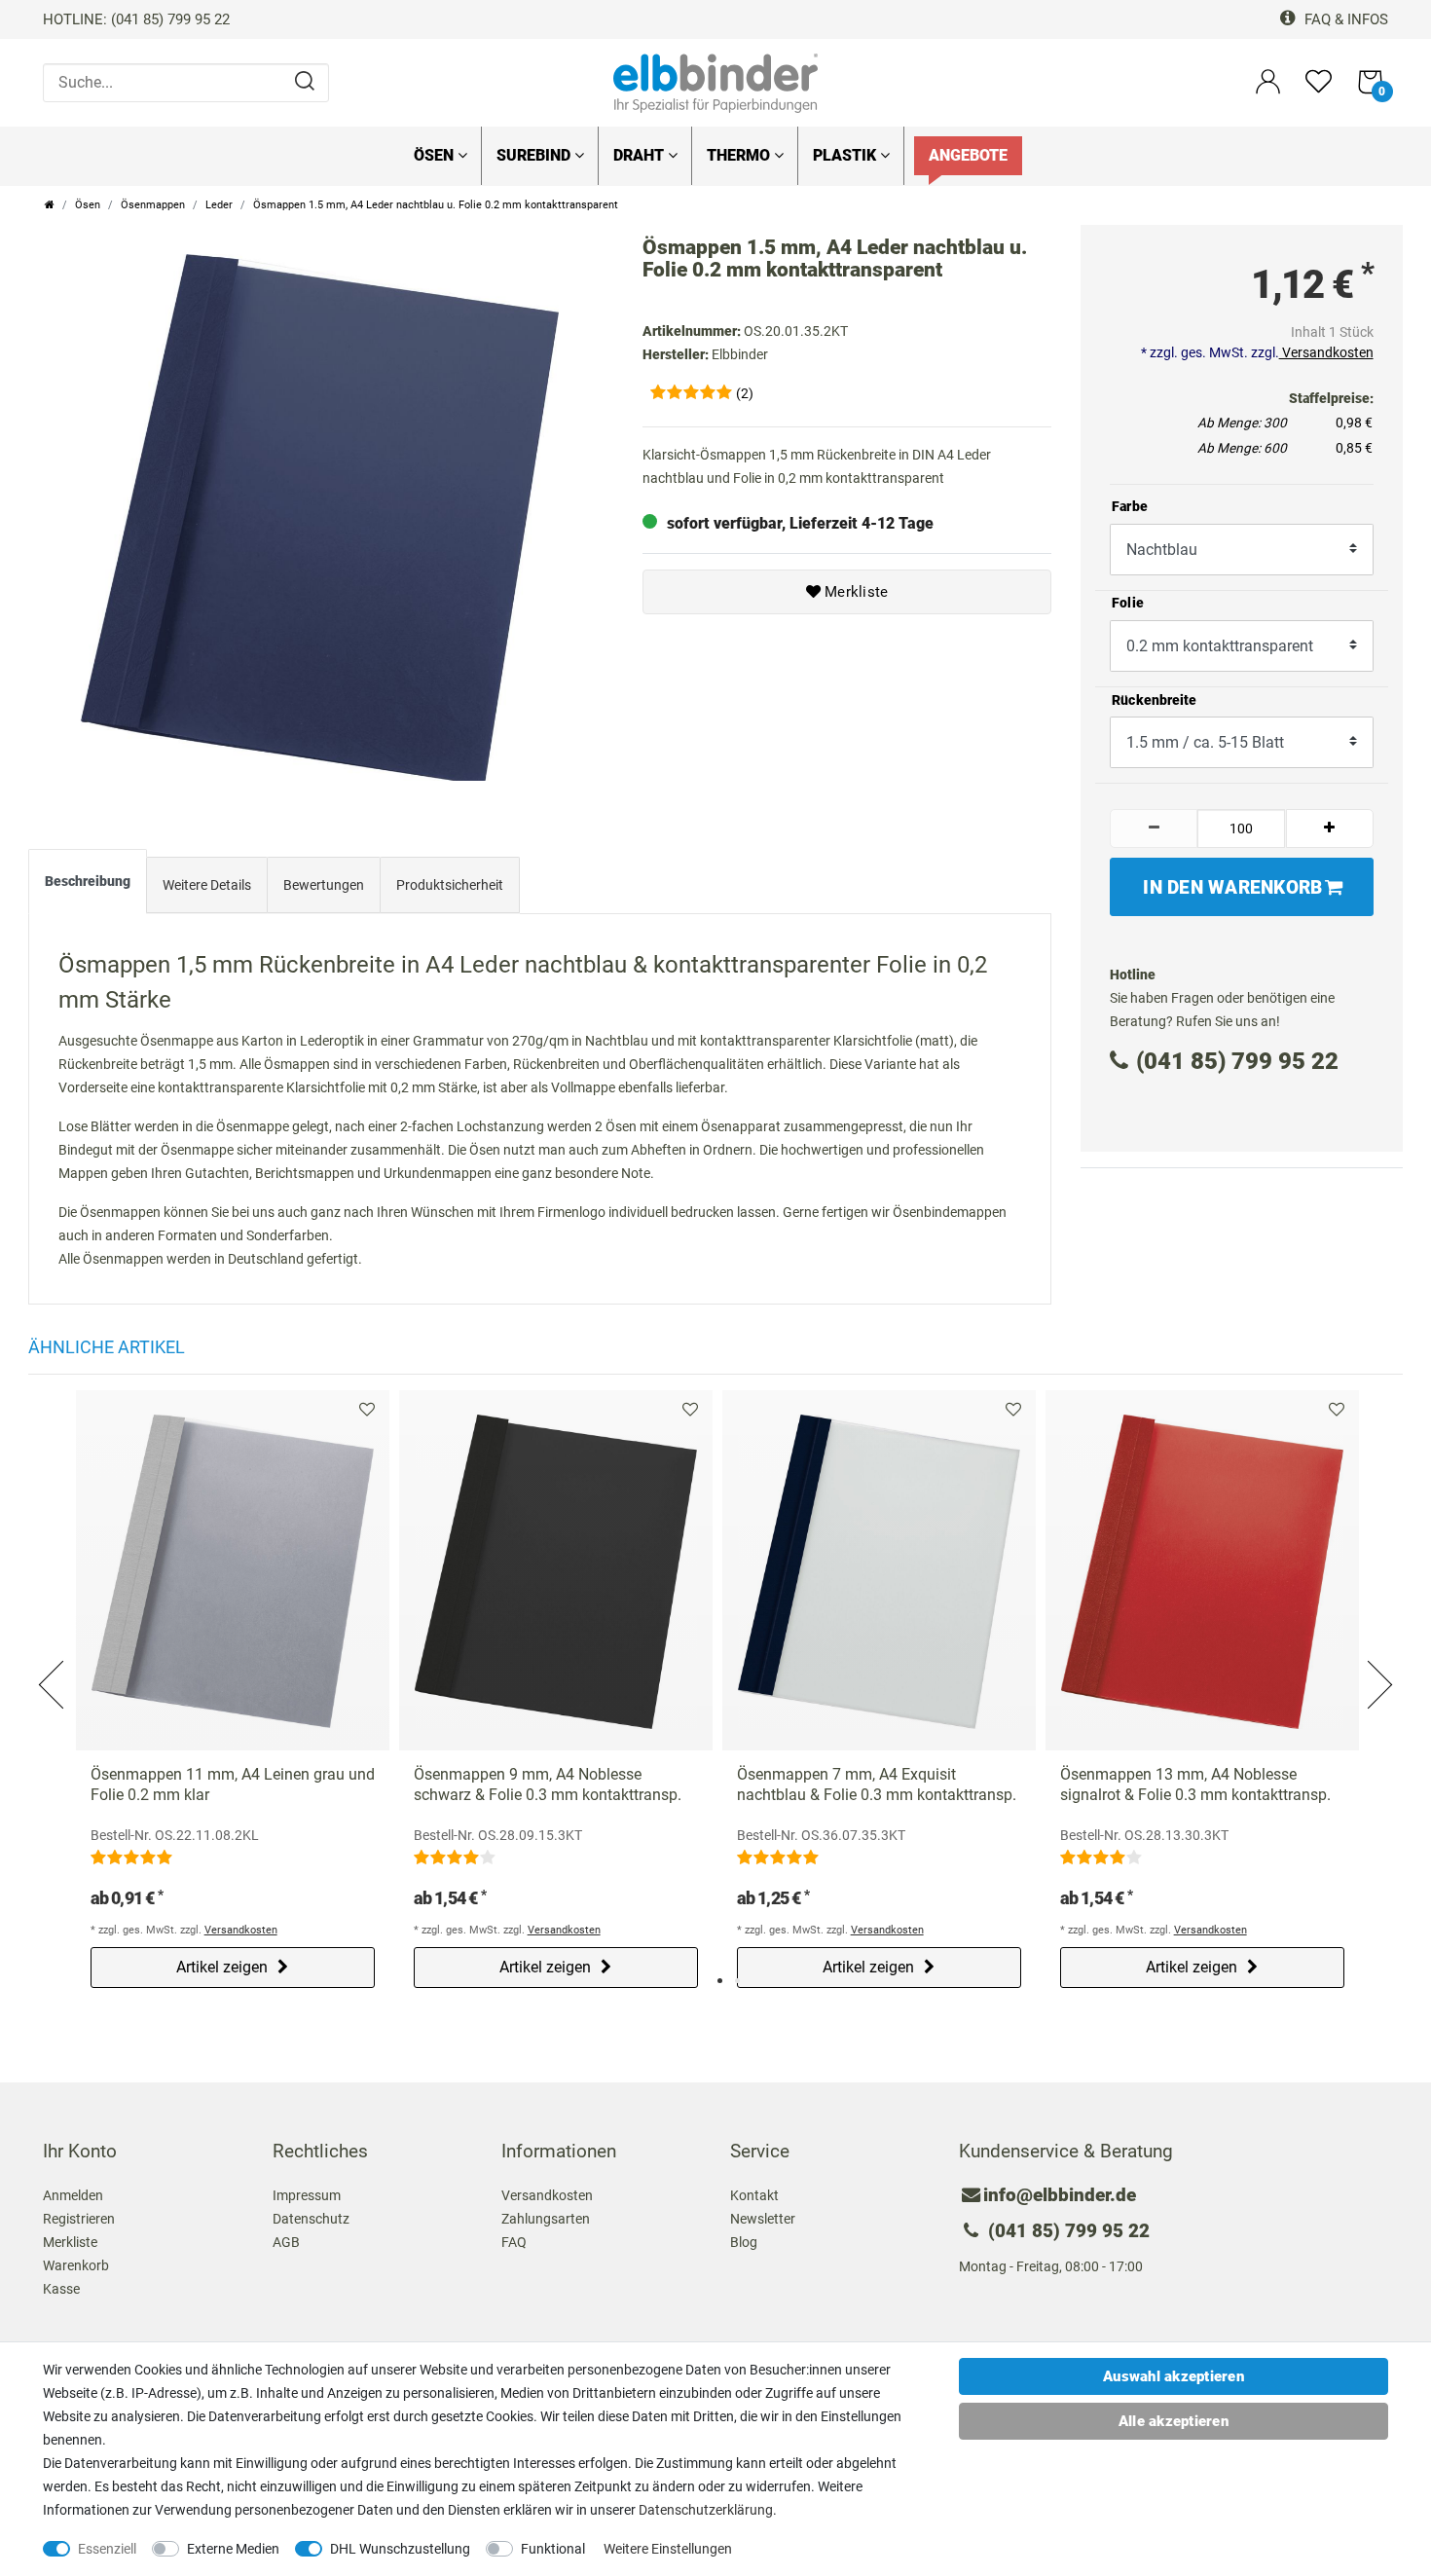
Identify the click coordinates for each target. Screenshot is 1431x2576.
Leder (219, 205)
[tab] (88, 886)
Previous (54, 1661)
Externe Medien (233, 2549)
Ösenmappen (153, 205)
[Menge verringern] (1154, 828)
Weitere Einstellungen (668, 2549)
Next (1377, 1661)
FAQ (514, 2242)
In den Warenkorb (1232, 887)
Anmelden (73, 2195)
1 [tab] (720, 1981)
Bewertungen (324, 885)
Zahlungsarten (546, 2219)
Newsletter (763, 2219)
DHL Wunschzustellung (400, 2549)
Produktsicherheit (450, 885)
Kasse (61, 2289)
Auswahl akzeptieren (1174, 2376)
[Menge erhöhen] (1330, 828)
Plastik (846, 155)
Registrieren (79, 2219)
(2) (745, 393)
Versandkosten (1326, 352)
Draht (641, 155)
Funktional (553, 2549)
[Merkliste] (1319, 90)
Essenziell (107, 2549)
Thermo (740, 155)
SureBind (535, 155)
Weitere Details (207, 885)
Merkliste (855, 592)
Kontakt (754, 2195)
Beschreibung (88, 881)
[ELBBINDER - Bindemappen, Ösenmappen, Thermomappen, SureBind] (715, 82)
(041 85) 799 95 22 (1237, 1061)
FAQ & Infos (1344, 19)
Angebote (968, 155)
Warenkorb (76, 2265)
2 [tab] (737, 1981)
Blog (744, 2242)
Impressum (307, 2195)
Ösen (436, 155)
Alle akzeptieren (1174, 2421)
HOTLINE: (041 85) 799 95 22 (136, 19)
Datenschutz (311, 2219)
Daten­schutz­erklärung (706, 2510)
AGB (286, 2242)
